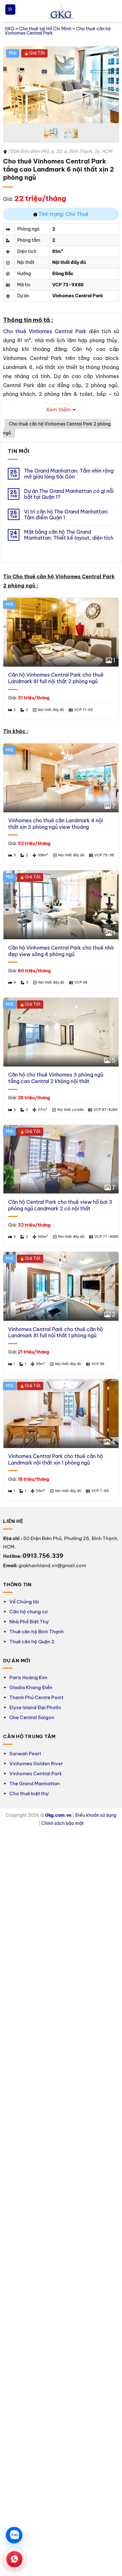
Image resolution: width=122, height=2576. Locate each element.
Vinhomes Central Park (36, 1774)
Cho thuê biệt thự (29, 1793)
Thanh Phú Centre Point (36, 1697)
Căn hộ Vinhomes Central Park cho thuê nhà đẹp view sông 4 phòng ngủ (61, 951)
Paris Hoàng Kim (28, 1677)
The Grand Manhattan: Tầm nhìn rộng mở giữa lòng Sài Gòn (69, 474)
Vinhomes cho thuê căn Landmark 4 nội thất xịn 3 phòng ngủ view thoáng (56, 824)
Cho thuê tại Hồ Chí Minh (45, 29)
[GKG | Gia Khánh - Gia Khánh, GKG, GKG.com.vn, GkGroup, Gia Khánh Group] (61, 11)
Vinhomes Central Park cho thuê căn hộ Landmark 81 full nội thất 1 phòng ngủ (56, 1332)
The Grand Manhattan (35, 1784)
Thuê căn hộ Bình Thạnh (37, 1632)
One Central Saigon (32, 1717)
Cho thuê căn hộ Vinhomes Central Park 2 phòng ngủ (57, 428)
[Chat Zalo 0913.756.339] (14, 2535)
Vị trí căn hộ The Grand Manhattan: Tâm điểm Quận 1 (66, 515)
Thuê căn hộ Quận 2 (32, 1642)
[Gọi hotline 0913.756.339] (14, 2559)
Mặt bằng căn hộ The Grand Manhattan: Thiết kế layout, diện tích (69, 535)
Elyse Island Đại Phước (35, 1707)
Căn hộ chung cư (28, 1612)
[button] (10, 10)
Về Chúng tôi (24, 1602)
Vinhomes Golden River (36, 1764)
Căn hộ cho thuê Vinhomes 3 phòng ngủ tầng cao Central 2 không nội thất (56, 1078)
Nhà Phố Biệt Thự (29, 1622)
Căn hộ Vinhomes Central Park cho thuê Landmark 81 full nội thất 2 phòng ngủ (56, 678)
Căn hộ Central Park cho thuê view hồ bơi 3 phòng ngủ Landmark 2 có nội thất (60, 1205)
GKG (10, 29)
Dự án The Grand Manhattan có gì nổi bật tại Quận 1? (69, 494)
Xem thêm (58, 410)
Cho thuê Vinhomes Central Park (45, 331)
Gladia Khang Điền (31, 1687)
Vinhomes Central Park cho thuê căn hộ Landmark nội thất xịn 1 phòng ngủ (56, 1459)
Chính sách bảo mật (63, 1823)
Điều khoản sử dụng (96, 1815)
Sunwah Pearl (25, 1754)
